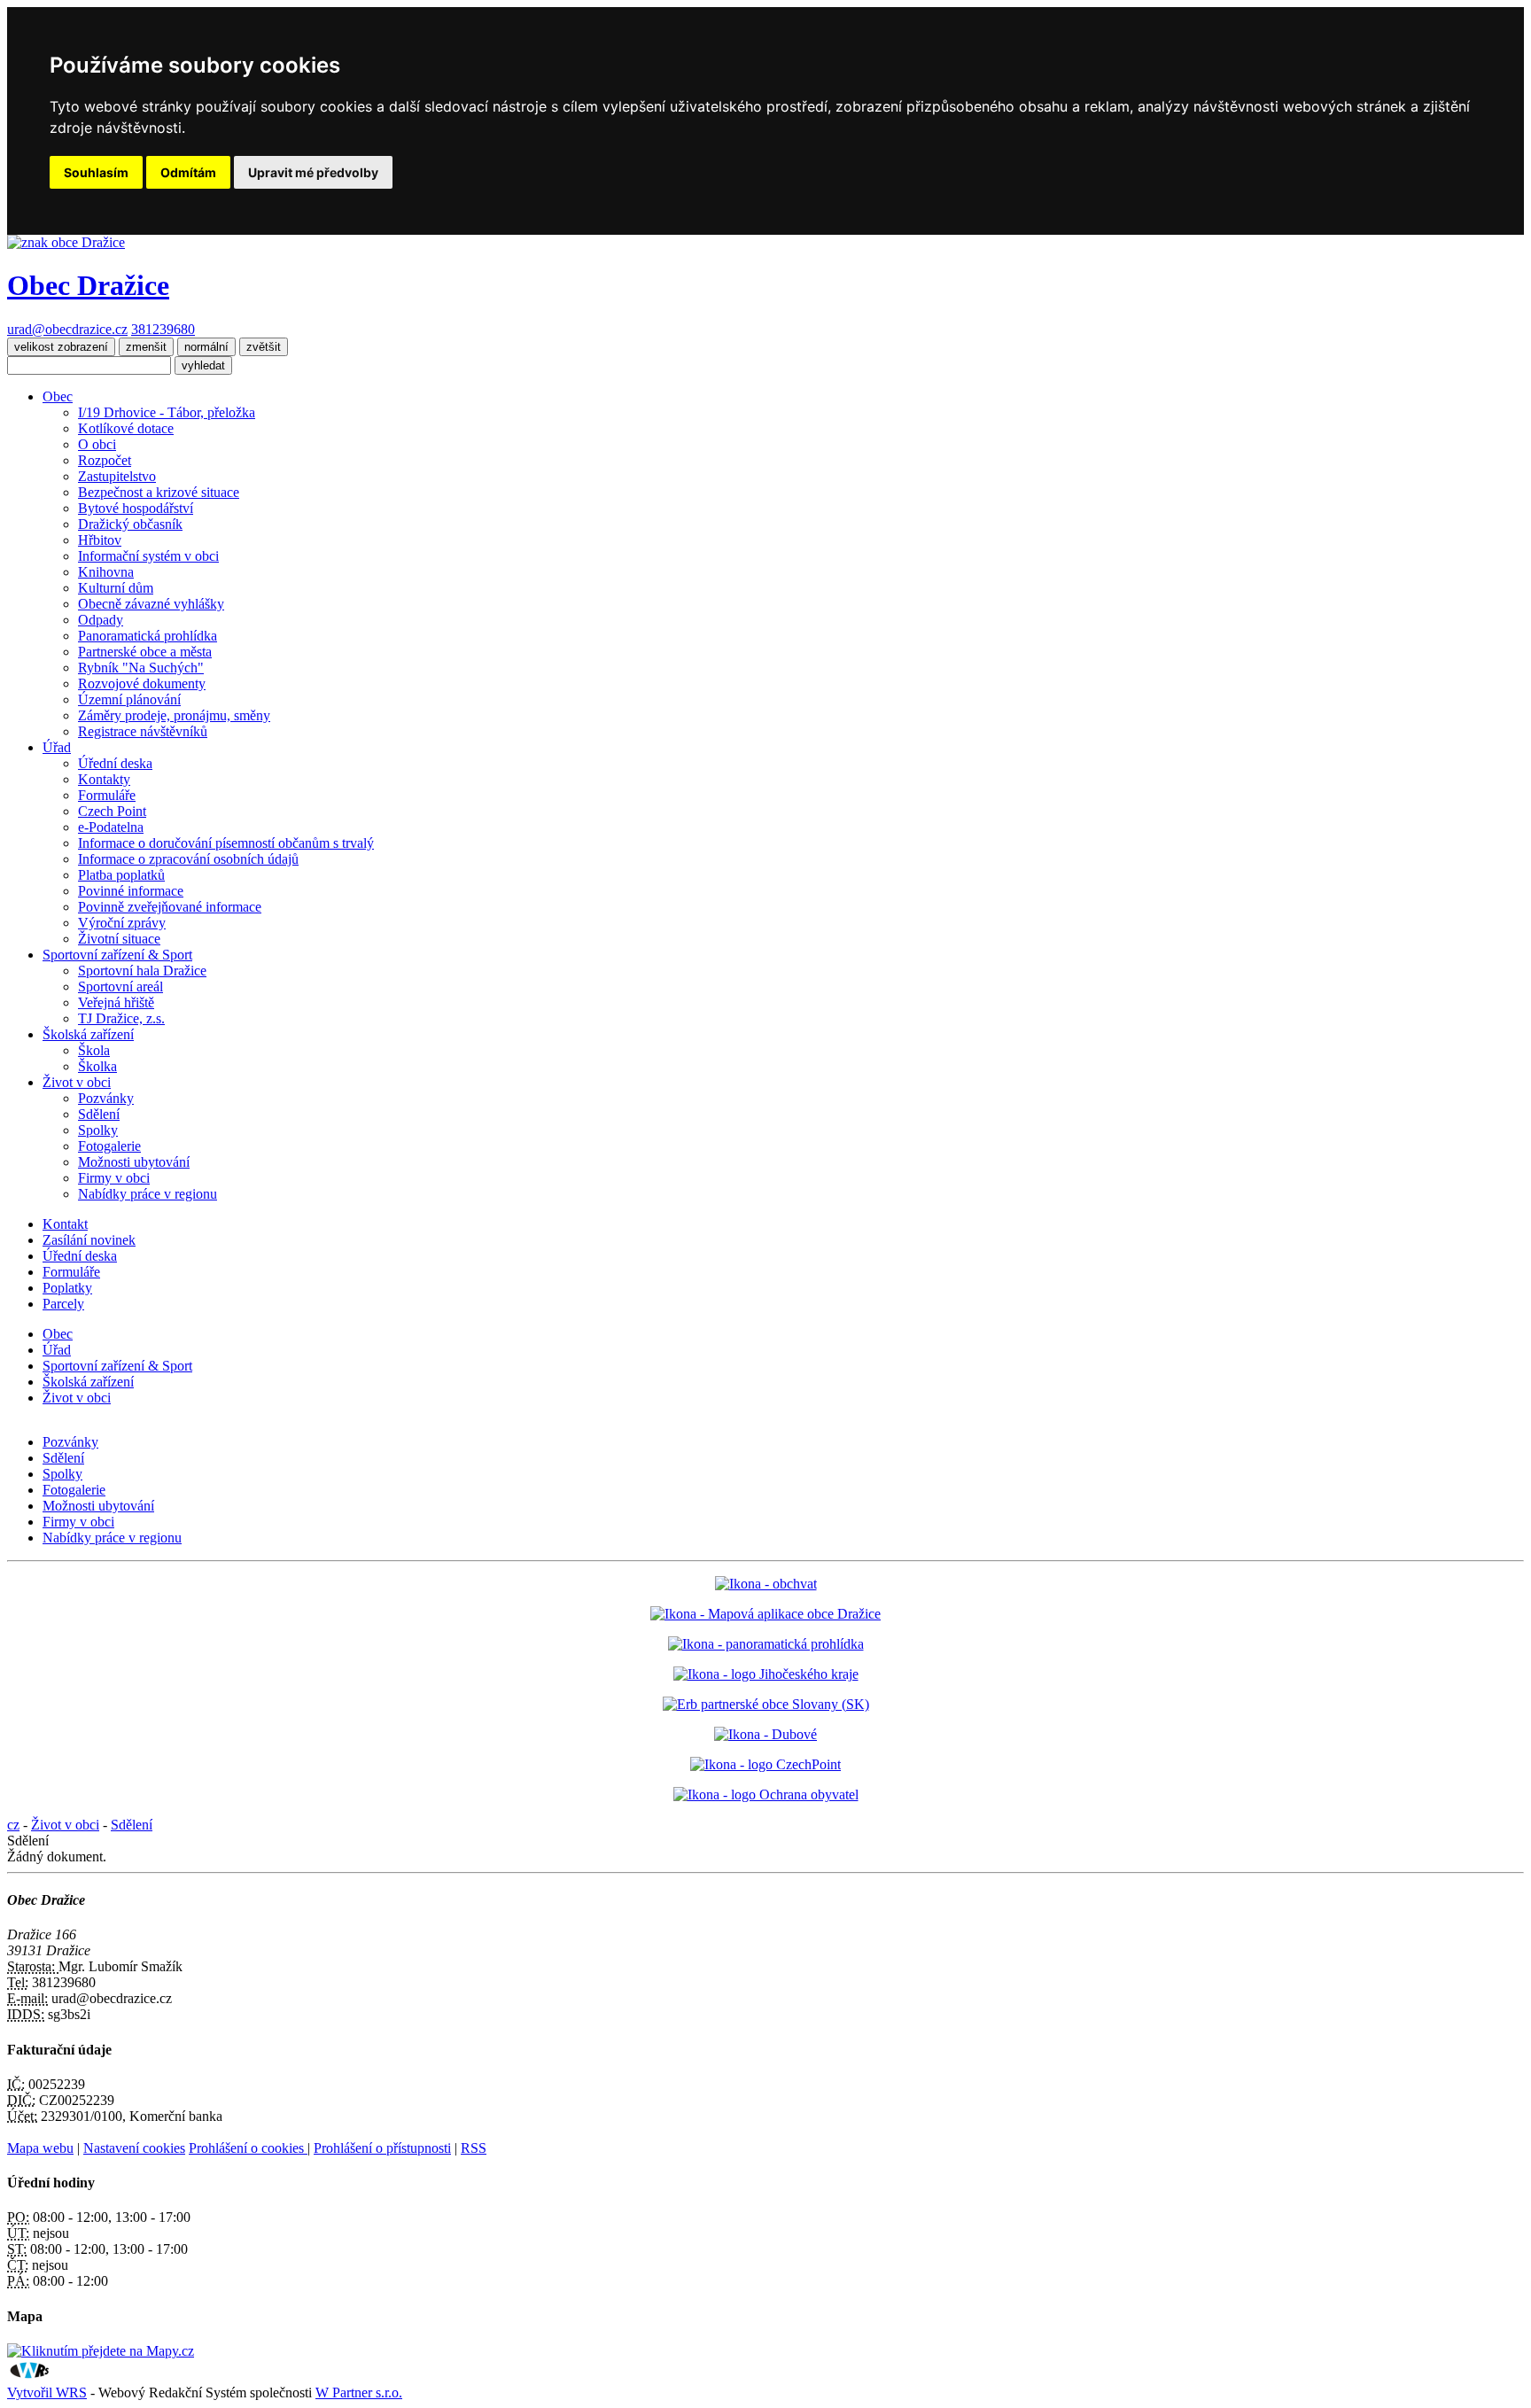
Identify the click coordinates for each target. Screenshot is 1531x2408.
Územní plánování (129, 699)
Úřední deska (115, 763)
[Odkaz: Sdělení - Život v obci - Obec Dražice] (66, 242)
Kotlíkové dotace (126, 428)
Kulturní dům (116, 588)
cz (13, 1825)
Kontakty (104, 779)
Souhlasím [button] (96, 172)
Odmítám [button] (188, 172)
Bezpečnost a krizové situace (159, 492)
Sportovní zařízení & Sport (117, 955)
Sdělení (99, 1114)
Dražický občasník (130, 524)
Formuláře (107, 795)
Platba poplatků (121, 875)
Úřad (57, 747)
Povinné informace (131, 891)
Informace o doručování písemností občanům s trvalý (226, 843)
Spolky (98, 1130)
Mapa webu (40, 2148)
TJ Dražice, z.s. (121, 1018)
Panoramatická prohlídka (148, 636)
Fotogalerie (109, 1146)
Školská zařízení (88, 1034)
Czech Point (112, 811)
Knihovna (106, 572)
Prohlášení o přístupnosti (382, 2148)
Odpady (101, 620)
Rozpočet (105, 460)
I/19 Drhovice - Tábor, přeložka (167, 412)
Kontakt (65, 1224)
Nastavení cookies (134, 2148)
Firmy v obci (114, 1178)
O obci (97, 444)
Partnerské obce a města (145, 652)
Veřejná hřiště (116, 1002)
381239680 (163, 329)
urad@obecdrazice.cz (67, 329)
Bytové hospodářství (136, 508)
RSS (474, 2148)
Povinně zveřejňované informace (170, 907)
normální (206, 347)
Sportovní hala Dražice (142, 971)
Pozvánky (106, 1098)
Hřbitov (100, 540)
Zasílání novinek (89, 1240)
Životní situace (119, 939)
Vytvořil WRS (47, 2392)
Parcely (63, 1304)
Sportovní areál (120, 987)
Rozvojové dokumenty (142, 684)
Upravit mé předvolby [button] (313, 172)
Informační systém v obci (148, 556)
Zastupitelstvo (117, 476)
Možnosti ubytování (134, 1162)
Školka (97, 1066)
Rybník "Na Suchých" (141, 668)
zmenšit (146, 347)
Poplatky (67, 1288)
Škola (94, 1050)
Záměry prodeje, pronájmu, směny (174, 715)
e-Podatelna (111, 827)
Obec (58, 396)
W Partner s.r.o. (359, 2392)
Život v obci (77, 1082)
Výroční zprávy (122, 923)
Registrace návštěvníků (143, 731)
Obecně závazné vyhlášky (151, 604)
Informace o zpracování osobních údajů (188, 859)
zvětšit (264, 347)
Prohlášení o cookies (248, 2148)
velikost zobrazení (61, 347)
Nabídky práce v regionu (148, 1194)
